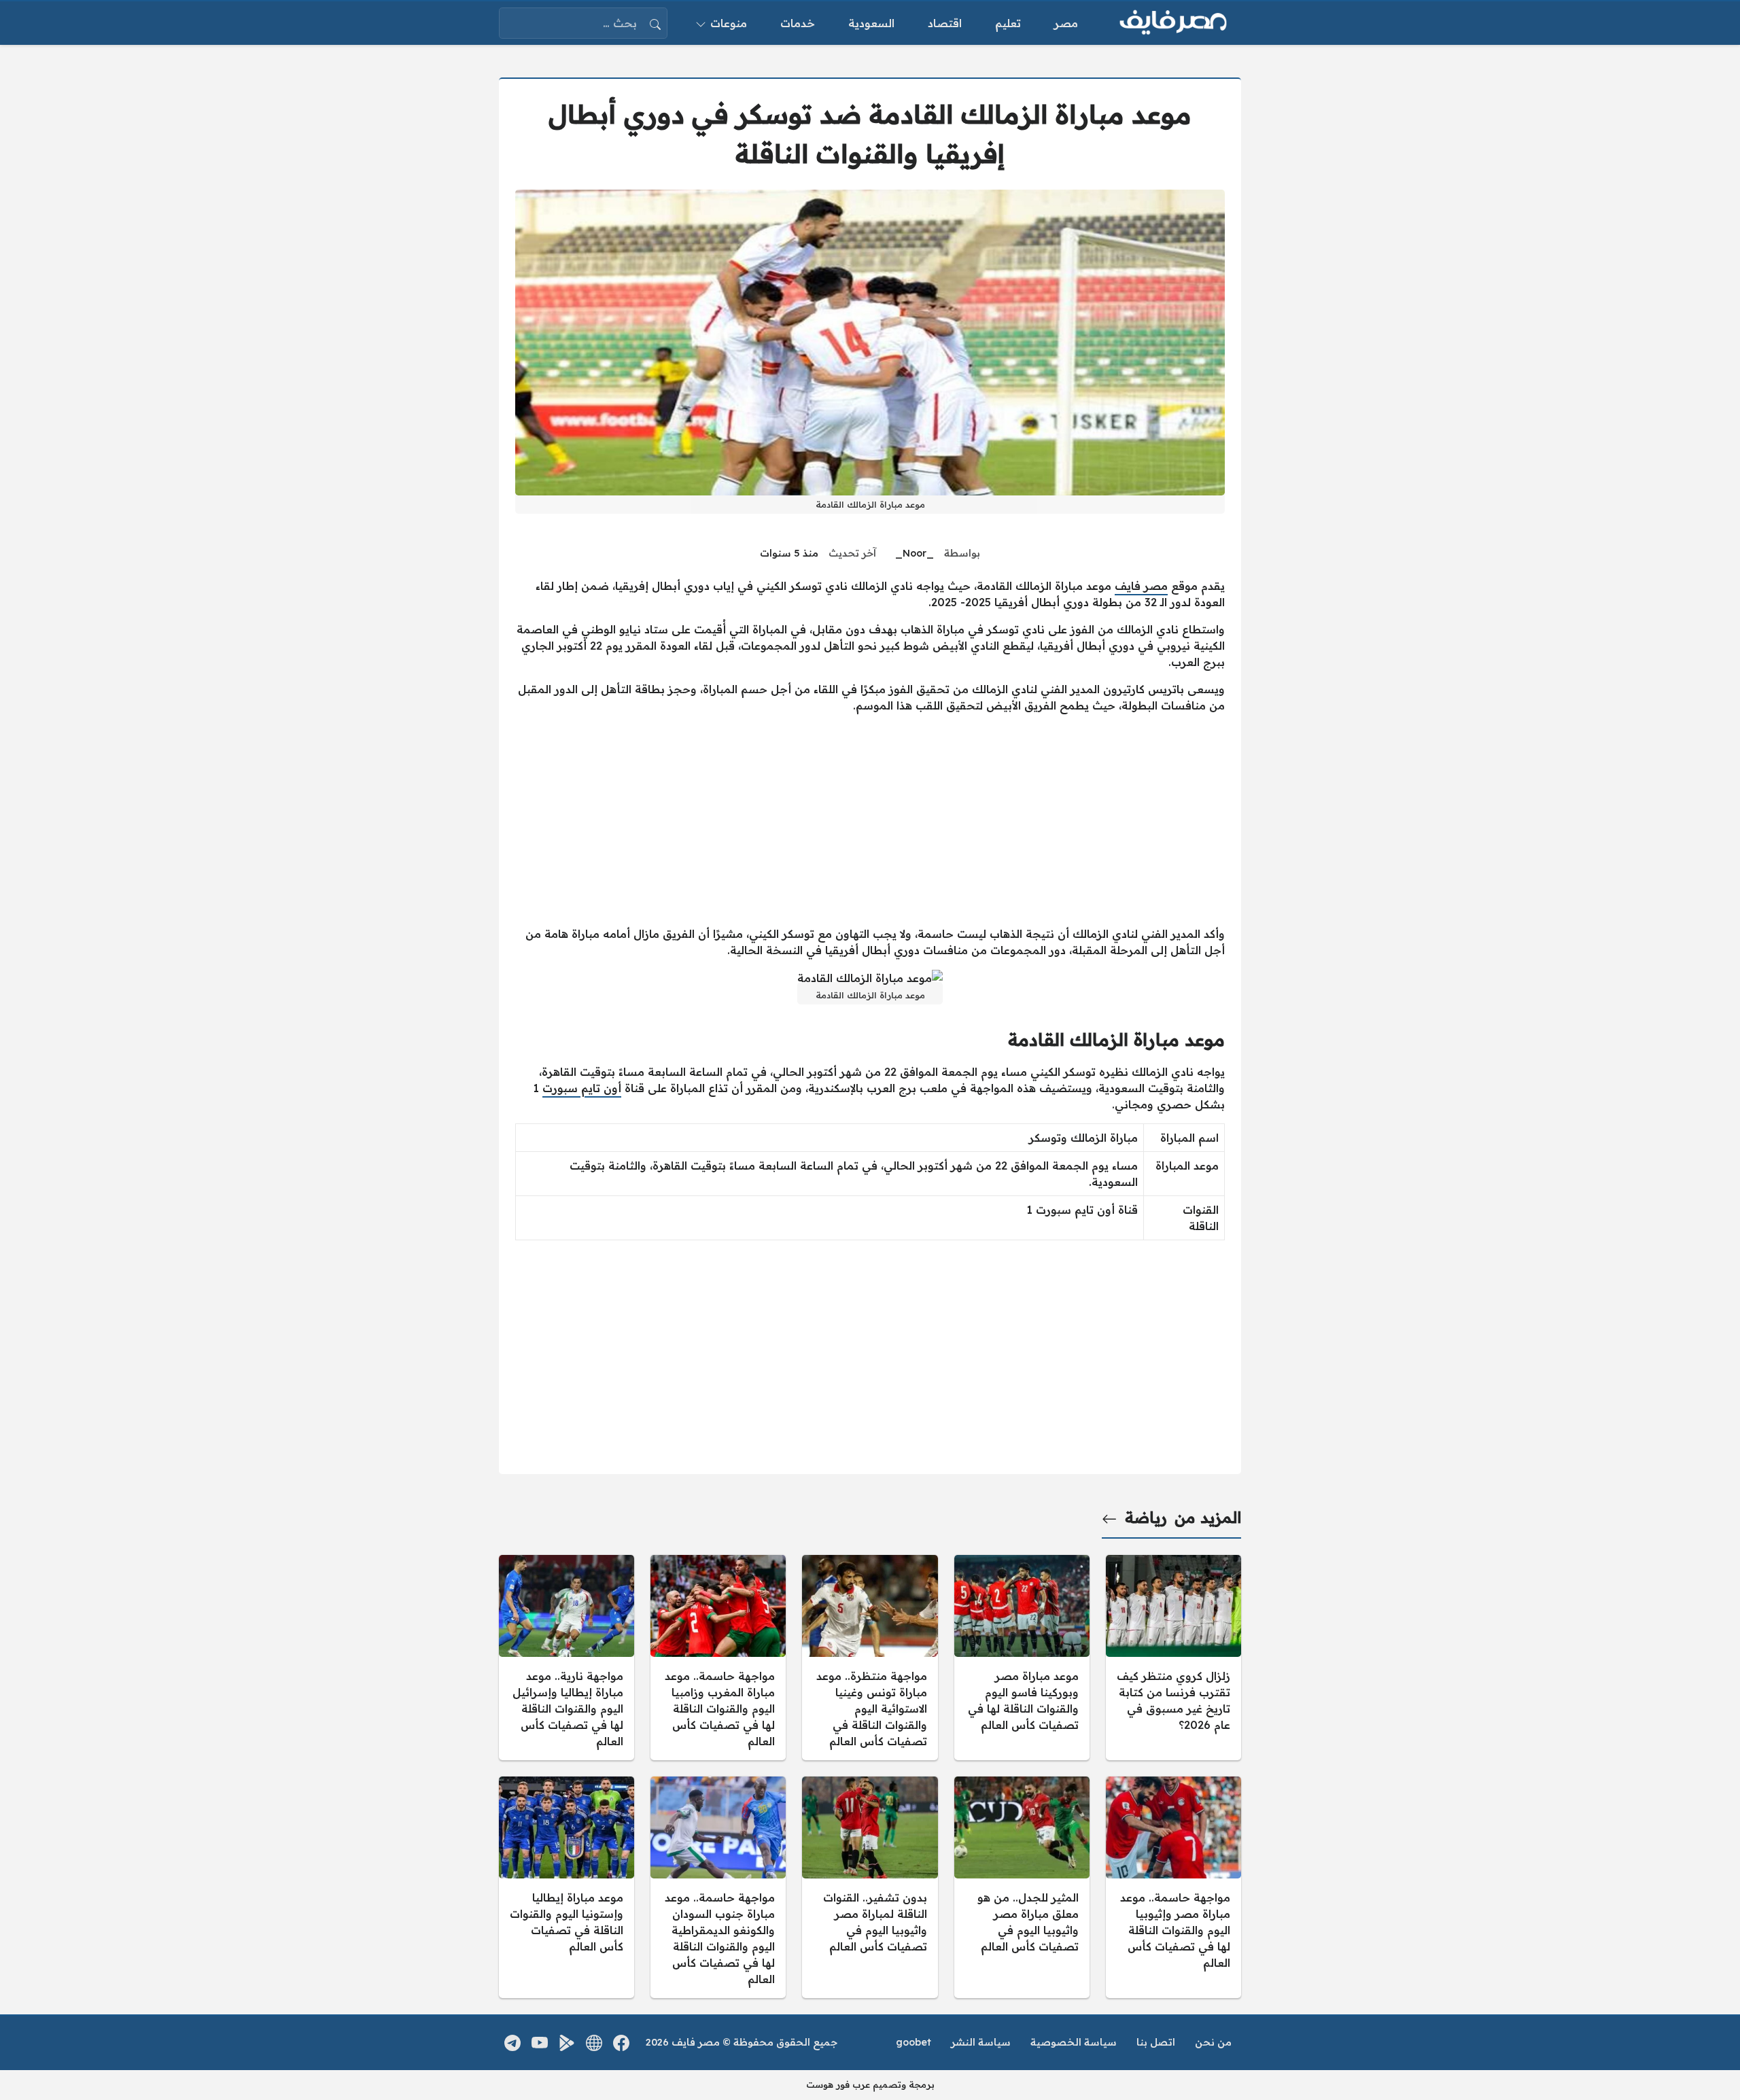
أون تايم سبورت (582, 1088)
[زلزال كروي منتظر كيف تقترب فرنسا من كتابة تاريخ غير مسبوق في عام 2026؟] (1173, 1658)
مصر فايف (1141, 586)
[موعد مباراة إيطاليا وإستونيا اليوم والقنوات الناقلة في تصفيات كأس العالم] (567, 1887)
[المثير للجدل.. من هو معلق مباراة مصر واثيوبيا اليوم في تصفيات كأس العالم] (1022, 1887)
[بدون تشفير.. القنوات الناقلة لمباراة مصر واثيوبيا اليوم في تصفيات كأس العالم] (870, 1887)
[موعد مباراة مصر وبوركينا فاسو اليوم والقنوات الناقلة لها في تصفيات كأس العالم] (1022, 1658)
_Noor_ (915, 553)
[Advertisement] (870, 820)
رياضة (1146, 1518)
